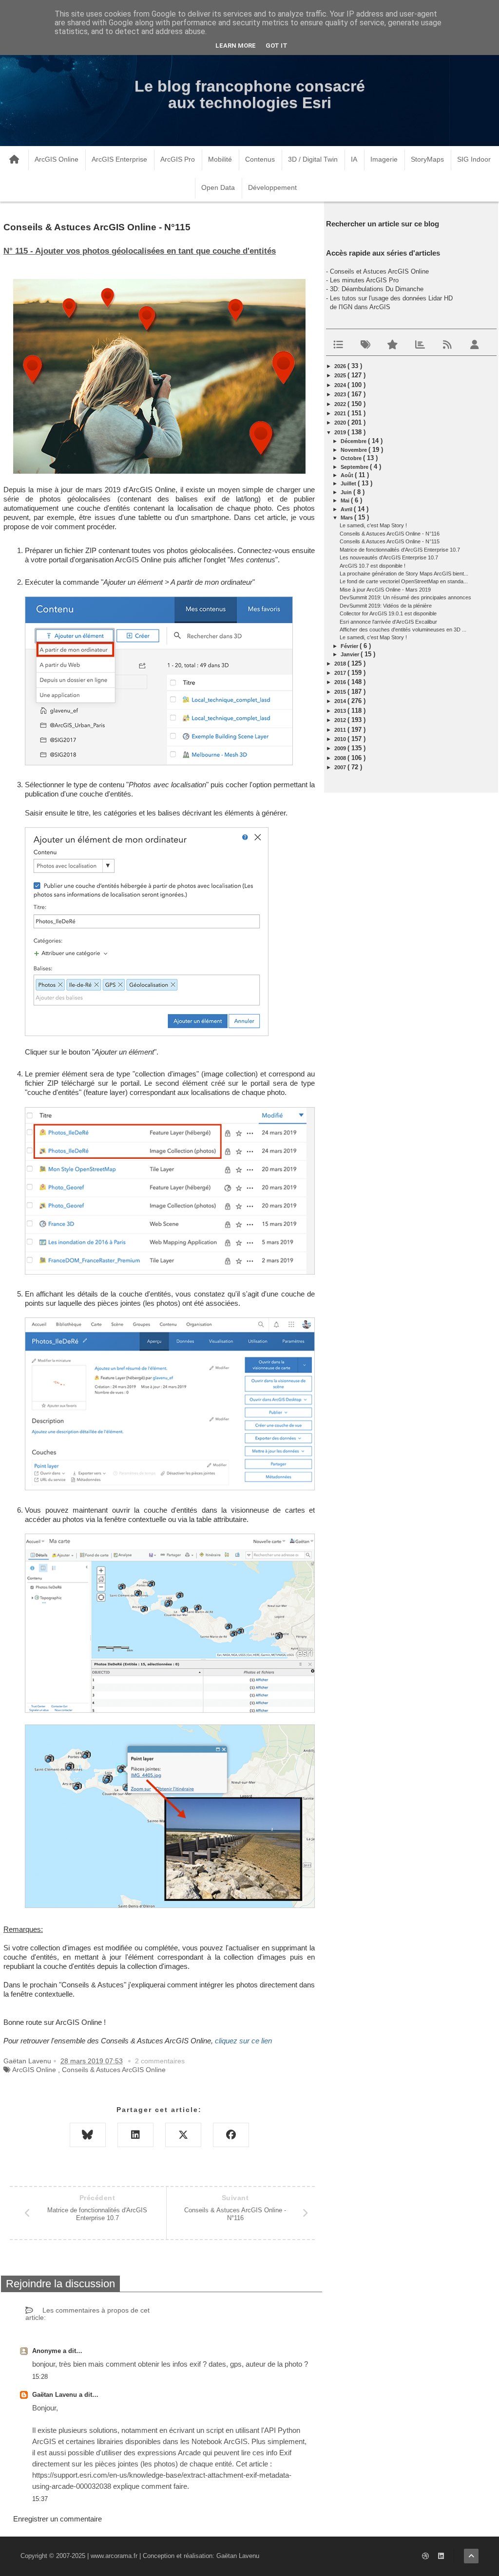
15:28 (40, 2377)
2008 (341, 758)
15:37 (40, 2499)
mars (347, 518)
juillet (349, 483)
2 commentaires (160, 2061)
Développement (272, 187)
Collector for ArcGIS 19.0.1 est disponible (388, 613)
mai (346, 500)
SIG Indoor (474, 159)
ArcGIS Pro (178, 159)
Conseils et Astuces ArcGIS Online (379, 271)
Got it (277, 46)
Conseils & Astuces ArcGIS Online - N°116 (390, 534)
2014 (341, 701)
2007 (341, 767)
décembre (354, 441)
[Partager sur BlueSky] (88, 2135)
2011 (341, 730)
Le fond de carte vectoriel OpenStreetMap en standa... (404, 581)
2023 (341, 394)
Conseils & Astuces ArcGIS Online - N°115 (390, 541)
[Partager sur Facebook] (231, 2135)
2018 (341, 664)
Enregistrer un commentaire (58, 2519)
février (350, 646)
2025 (341, 375)
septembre (355, 467)
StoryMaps (427, 159)
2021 (341, 413)
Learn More (236, 46)
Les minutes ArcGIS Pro (364, 280)
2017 (341, 673)
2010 (341, 739)
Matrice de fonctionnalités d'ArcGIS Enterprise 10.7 (400, 550)
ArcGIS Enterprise (119, 159)
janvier (351, 654)
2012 (341, 720)
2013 (341, 711)
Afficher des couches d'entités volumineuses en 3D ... (403, 630)
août (348, 475)
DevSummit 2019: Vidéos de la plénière (386, 606)
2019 (341, 432)
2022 (341, 404)
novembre (355, 450)
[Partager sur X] (183, 2135)
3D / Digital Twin (313, 159)
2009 (341, 748)
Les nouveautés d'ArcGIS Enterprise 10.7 (389, 557)
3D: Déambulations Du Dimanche (377, 289)
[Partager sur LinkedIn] (135, 2135)
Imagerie (384, 159)
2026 (341, 366)
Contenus (260, 159)
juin (347, 492)
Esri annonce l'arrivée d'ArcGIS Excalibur (388, 622)
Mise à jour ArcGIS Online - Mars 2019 (385, 590)
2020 (341, 423)
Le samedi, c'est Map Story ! (373, 525)
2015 (341, 692)
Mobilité (220, 159)
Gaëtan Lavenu (56, 2395)
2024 (341, 385)
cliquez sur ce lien (243, 2041)
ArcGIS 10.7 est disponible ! (373, 566)
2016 (341, 682)
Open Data (218, 187)
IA (354, 159)
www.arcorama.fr (114, 2556)
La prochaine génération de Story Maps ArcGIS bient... (404, 574)
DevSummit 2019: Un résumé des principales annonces (405, 597)
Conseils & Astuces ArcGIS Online (114, 2070)
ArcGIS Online (57, 159)
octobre (352, 458)
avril (347, 509)
